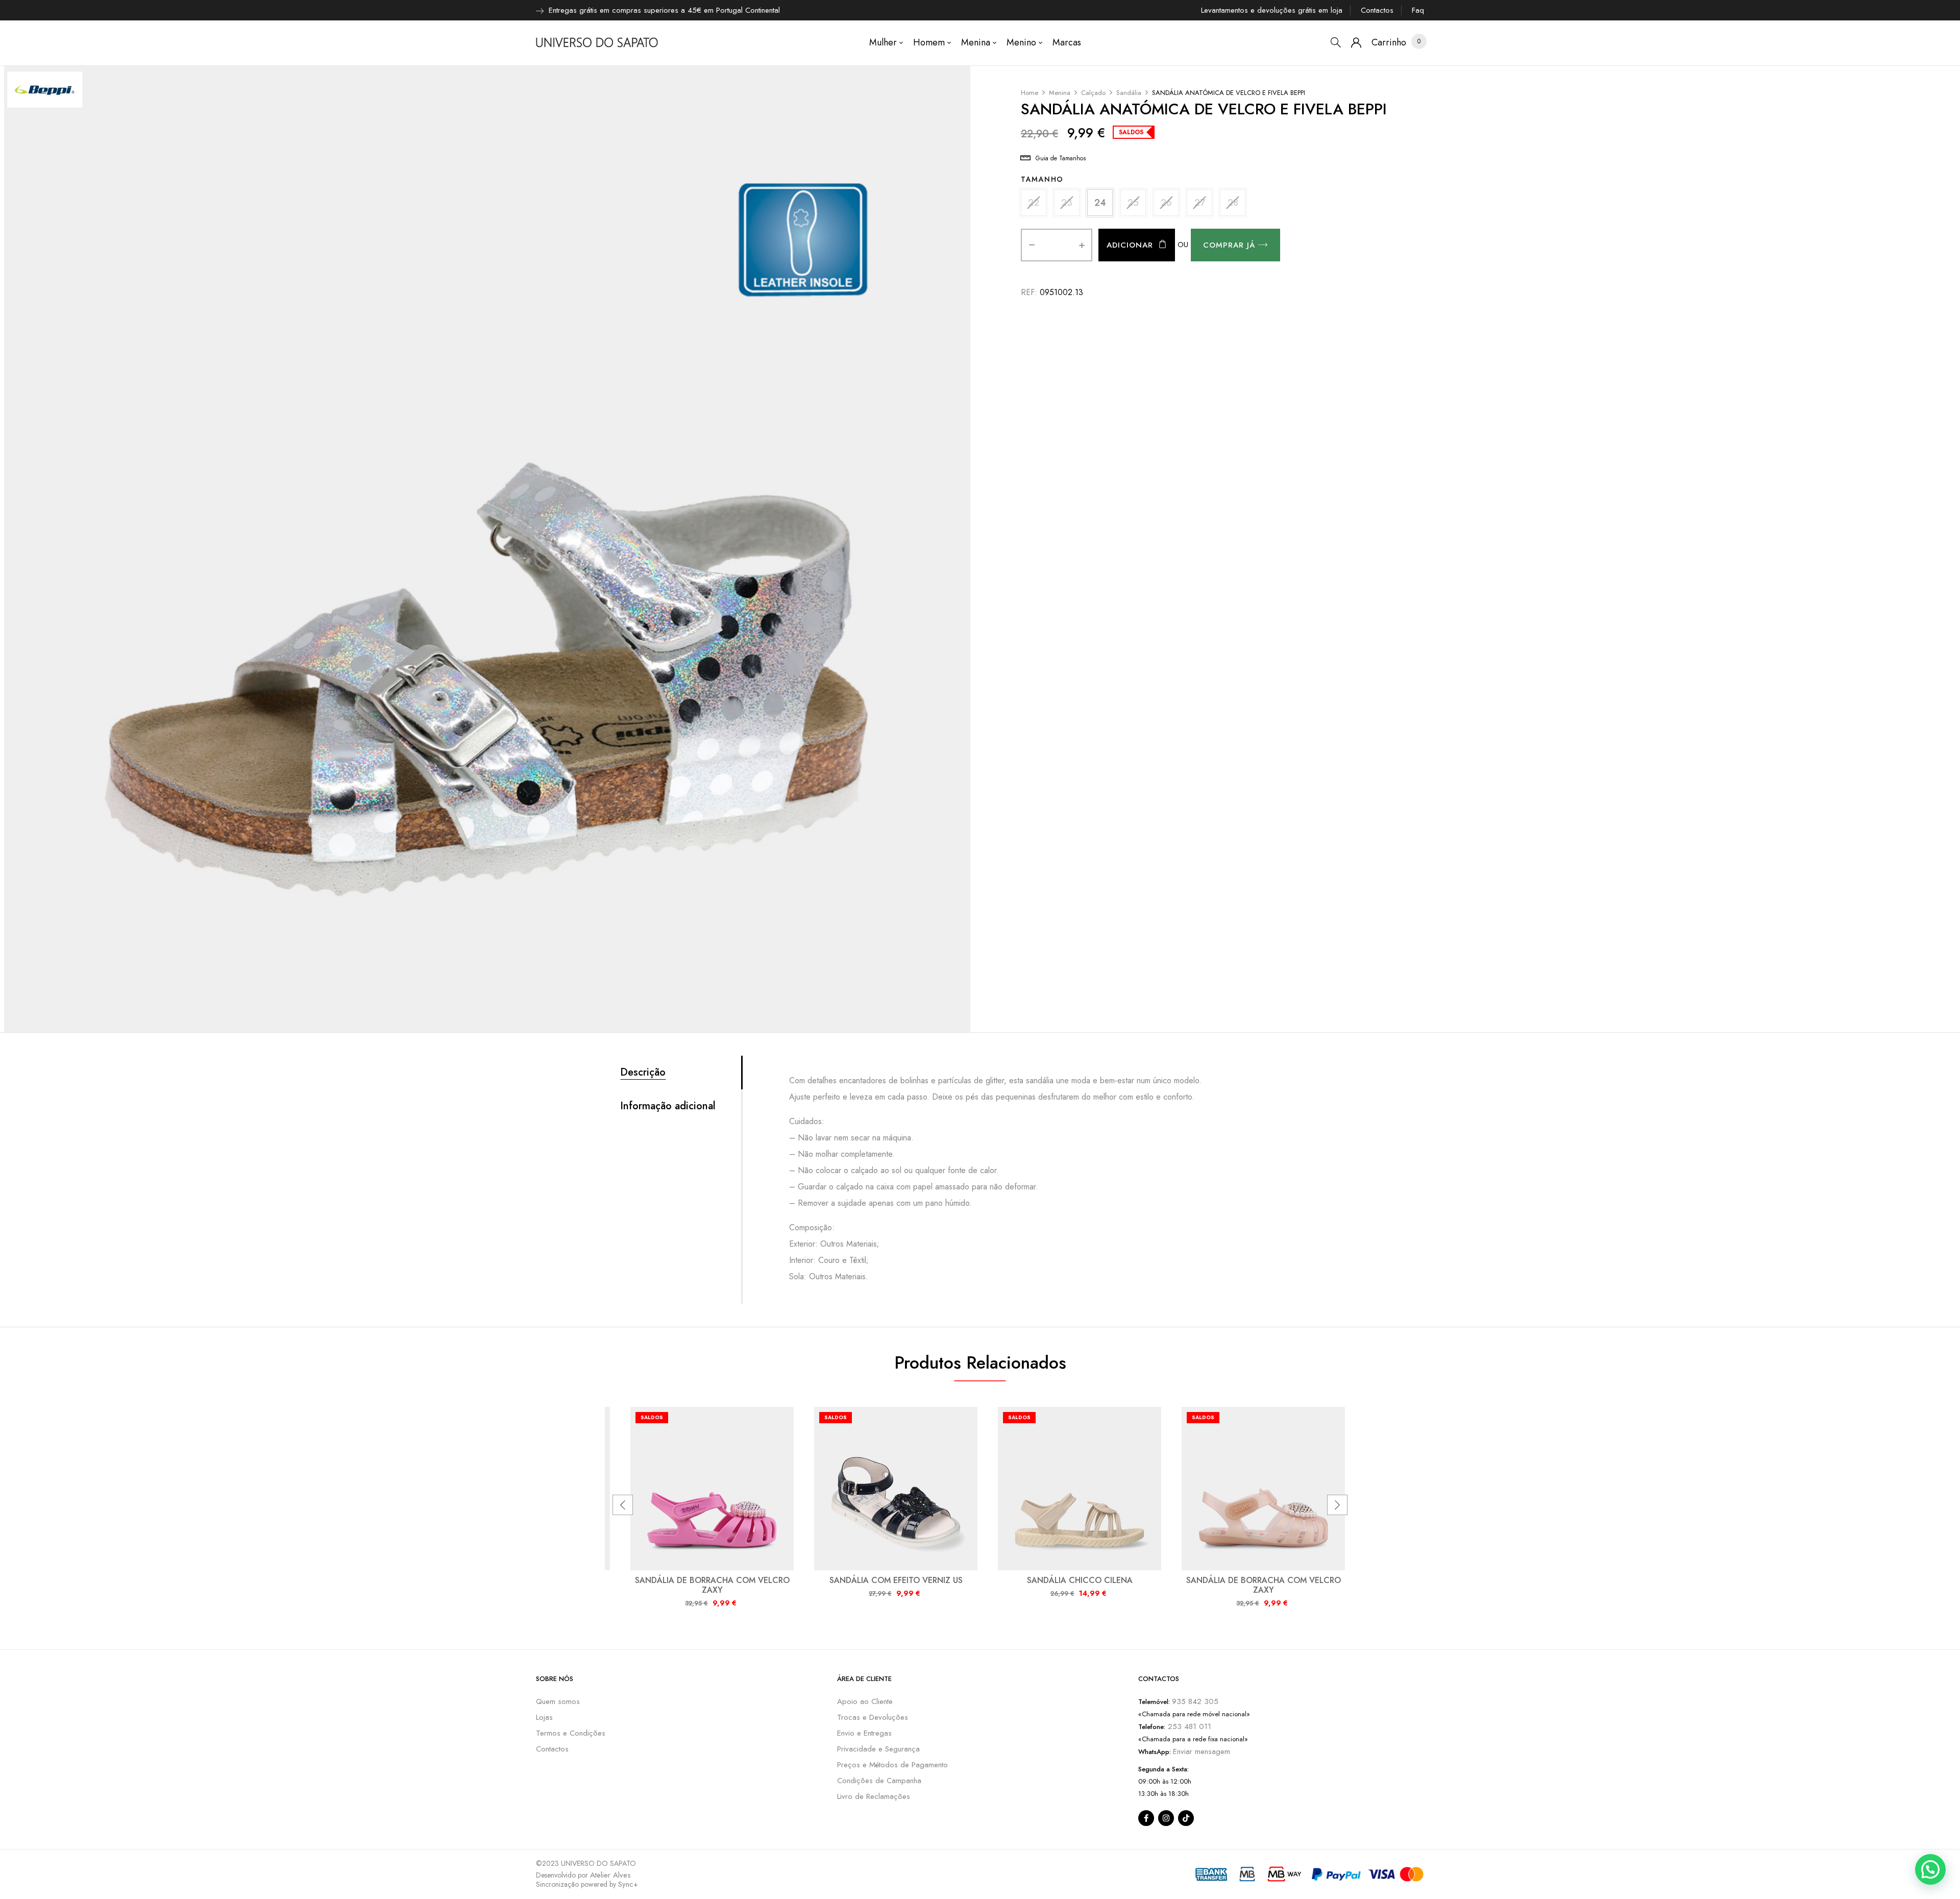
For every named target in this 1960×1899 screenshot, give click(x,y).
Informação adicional (668, 1106)
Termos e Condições (571, 1733)
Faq (1418, 10)
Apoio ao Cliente (865, 1701)
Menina (1060, 93)
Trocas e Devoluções (873, 1717)
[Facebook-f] (1146, 1818)
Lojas (544, 1717)
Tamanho (1042, 179)
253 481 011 (1188, 1726)
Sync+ (628, 1884)
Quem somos (558, 1701)
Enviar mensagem (1202, 1751)
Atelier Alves (610, 1875)
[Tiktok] (1186, 1818)
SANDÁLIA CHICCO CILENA (1080, 1580)
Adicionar (1130, 245)
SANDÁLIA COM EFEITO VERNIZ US (896, 1580)
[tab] (681, 1073)
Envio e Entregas (864, 1733)
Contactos (1377, 10)
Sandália (1129, 93)
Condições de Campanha (879, 1781)
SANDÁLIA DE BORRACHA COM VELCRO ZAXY (712, 1585)
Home (1030, 93)
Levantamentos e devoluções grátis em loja (1272, 10)
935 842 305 (1195, 1701)
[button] (1389, 43)
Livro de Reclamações (874, 1796)
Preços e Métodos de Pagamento (892, 1765)
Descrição (643, 1073)
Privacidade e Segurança (878, 1749)
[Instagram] (1166, 1818)
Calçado (1093, 93)
